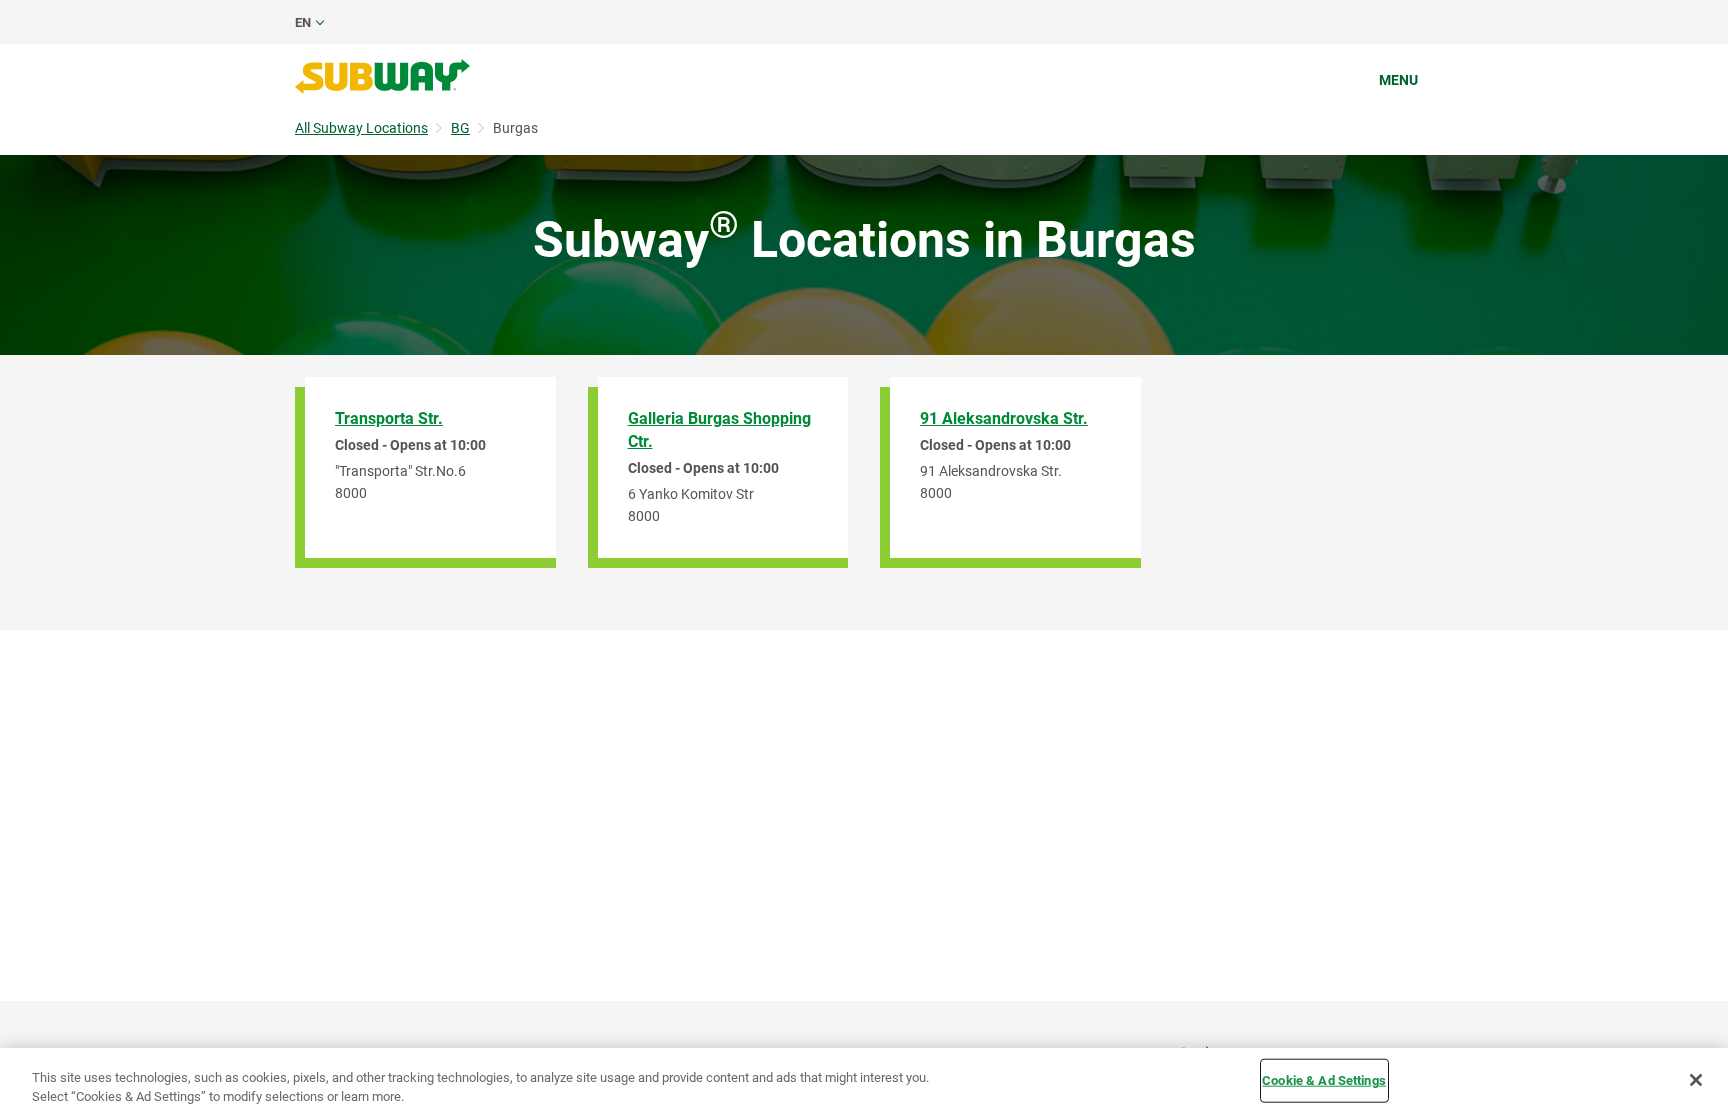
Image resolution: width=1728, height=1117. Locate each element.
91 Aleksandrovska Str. (1004, 418)
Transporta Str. (389, 418)
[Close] (1696, 1080)
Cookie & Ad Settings (1324, 1080)
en (303, 22)
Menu (1398, 80)
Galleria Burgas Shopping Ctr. (719, 430)
